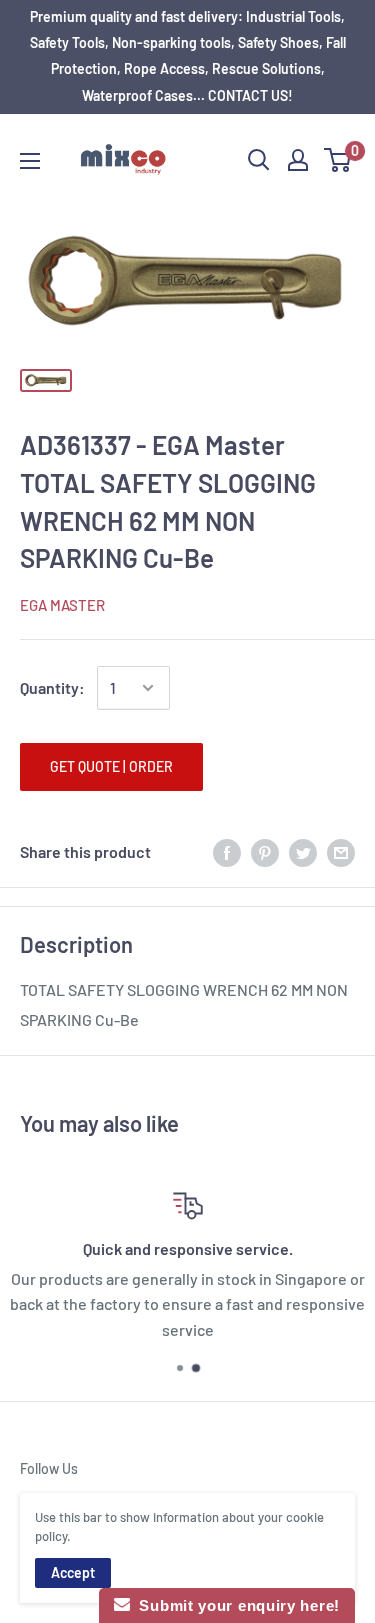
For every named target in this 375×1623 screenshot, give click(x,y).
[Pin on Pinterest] (265, 851)
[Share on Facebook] (227, 851)
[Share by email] (341, 851)
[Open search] (259, 160)
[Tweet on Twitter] (303, 851)
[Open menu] (30, 161)
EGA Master (62, 605)
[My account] (298, 160)
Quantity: (52, 687)
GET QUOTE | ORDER (111, 766)
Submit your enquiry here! (235, 1605)
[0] (338, 160)
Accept (73, 1572)
